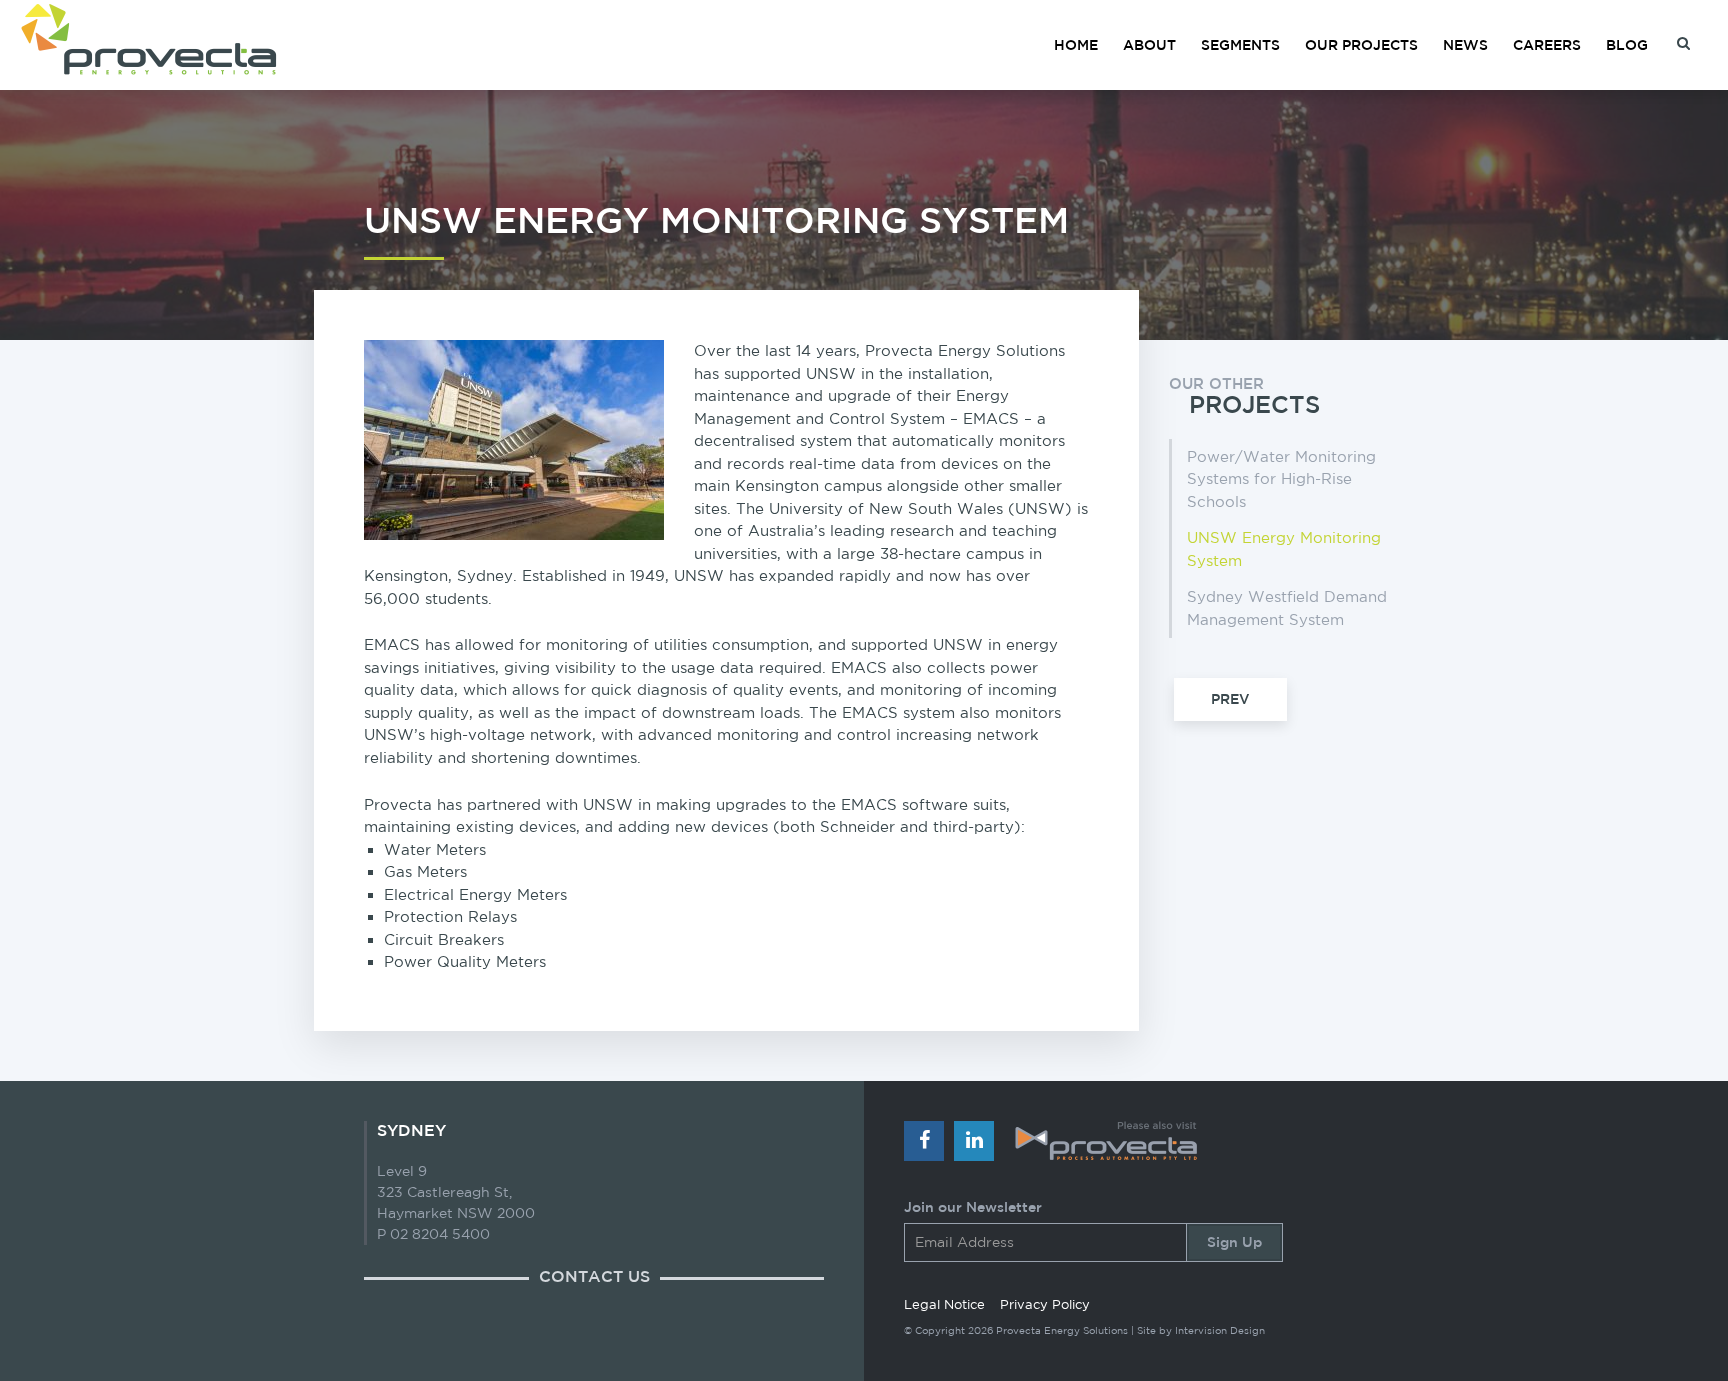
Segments (1240, 45)
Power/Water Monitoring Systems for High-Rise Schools (1281, 479)
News (1465, 45)
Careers (1547, 45)
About (1149, 45)
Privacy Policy (1045, 1304)
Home (1076, 45)
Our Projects (1361, 45)
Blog (1627, 45)
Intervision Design (1220, 1330)
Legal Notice (944, 1304)
